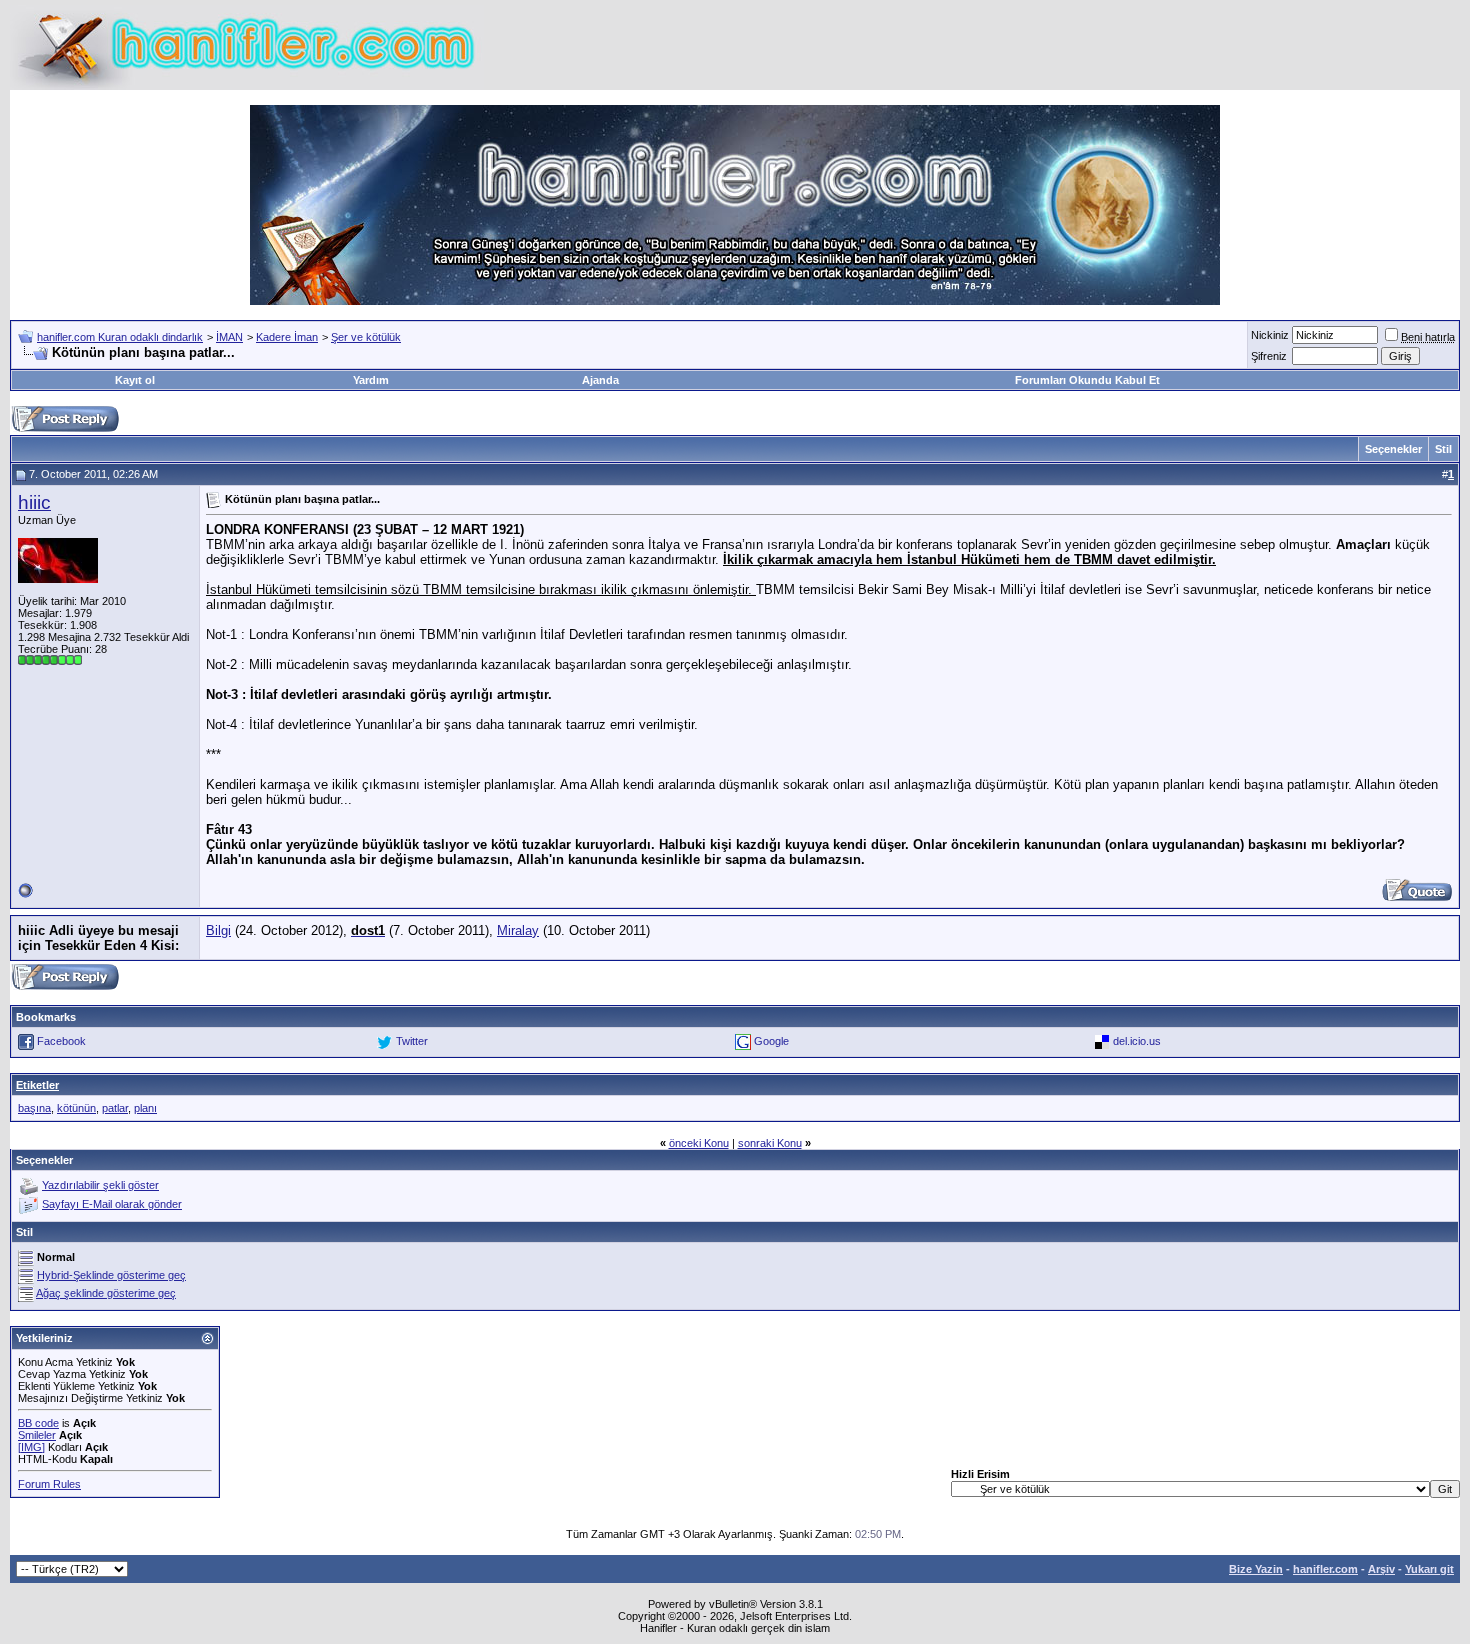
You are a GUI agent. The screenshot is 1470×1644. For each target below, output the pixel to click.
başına (34, 1108)
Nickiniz (1270, 335)
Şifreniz (1269, 356)
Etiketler (37, 1085)
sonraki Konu (770, 1143)
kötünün (76, 1108)
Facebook (61, 1041)
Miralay (518, 930)
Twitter (412, 1041)
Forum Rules (49, 1484)
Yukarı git (1429, 1569)
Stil (1443, 449)
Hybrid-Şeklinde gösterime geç (111, 1275)
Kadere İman (287, 337)
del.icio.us (1137, 1041)
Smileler (37, 1435)
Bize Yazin (1256, 1569)
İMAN (229, 337)
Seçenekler (1393, 449)
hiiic (34, 502)
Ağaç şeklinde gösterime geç (106, 1293)
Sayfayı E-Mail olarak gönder (112, 1204)
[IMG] (31, 1447)
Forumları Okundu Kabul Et (1087, 380)
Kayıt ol (135, 380)
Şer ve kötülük (366, 337)
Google (771, 1041)
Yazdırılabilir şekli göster (100, 1185)
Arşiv (1381, 1569)
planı (145, 1108)
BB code (38, 1423)
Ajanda (600, 380)
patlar (115, 1108)
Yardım (371, 380)
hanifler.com (1325, 1569)
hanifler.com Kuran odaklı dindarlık (120, 337)
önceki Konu (699, 1143)
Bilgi (218, 930)
